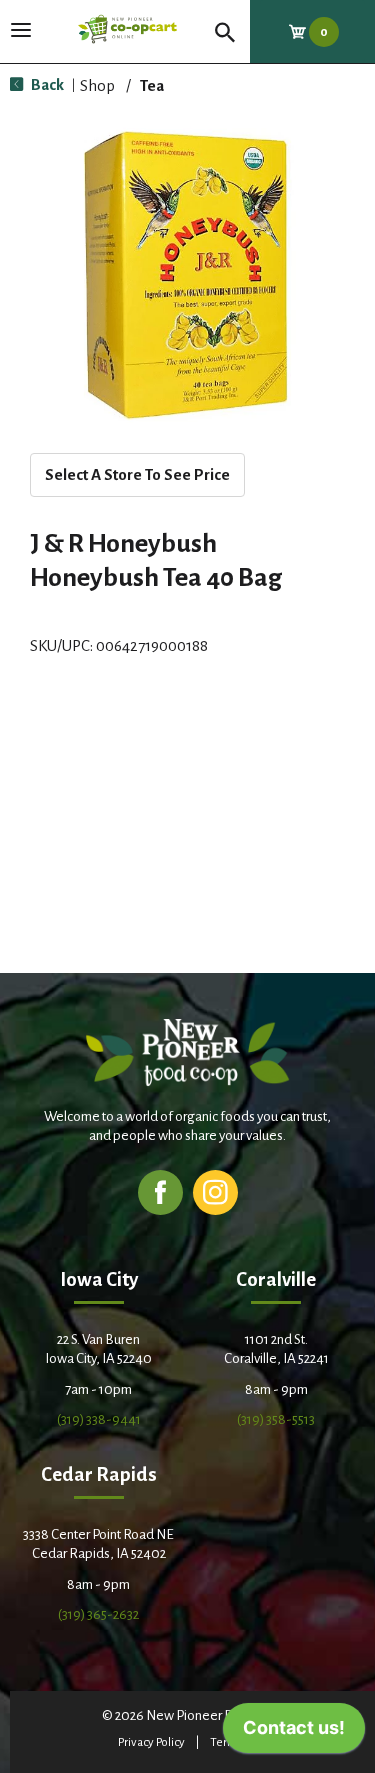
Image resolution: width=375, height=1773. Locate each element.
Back (46, 84)
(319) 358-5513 (276, 1419)
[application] (294, 1733)
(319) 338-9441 (99, 1419)
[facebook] (160, 1191)
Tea (152, 85)
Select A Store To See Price (137, 474)
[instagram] (215, 1191)
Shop (97, 85)
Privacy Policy (151, 1742)
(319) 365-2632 (98, 1614)
